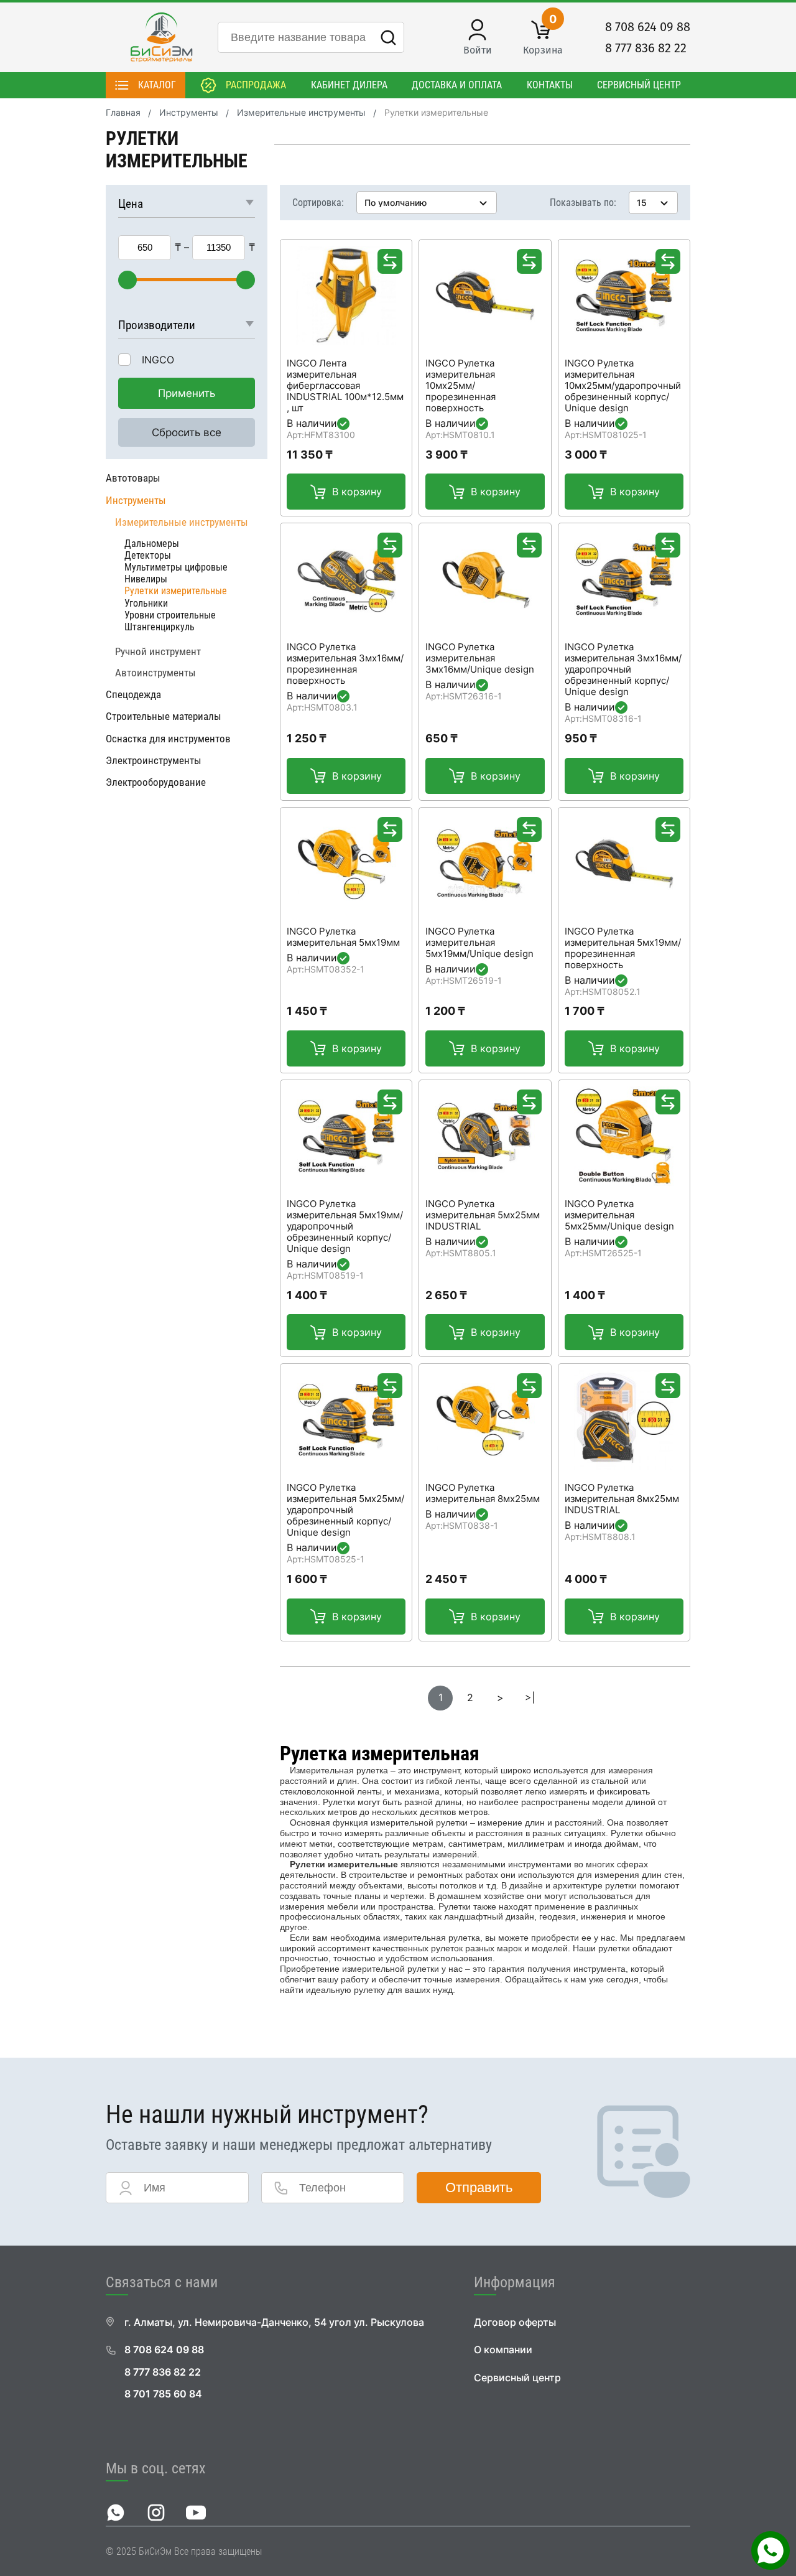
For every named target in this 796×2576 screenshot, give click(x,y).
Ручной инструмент (158, 651)
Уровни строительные (170, 615)
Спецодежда (133, 694)
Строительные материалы (164, 716)
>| (530, 1698)
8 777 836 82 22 (646, 48)
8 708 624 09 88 (648, 27)
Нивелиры (146, 579)
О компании (503, 2350)
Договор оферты (515, 2322)
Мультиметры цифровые (176, 567)
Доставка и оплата (457, 85)
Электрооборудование (156, 782)
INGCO (158, 360)
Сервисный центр (639, 85)
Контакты (550, 85)
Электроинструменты (154, 760)
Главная (123, 113)
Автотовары (133, 478)
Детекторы (148, 555)
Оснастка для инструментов (168, 739)
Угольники (146, 603)
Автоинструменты (155, 673)
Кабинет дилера (349, 85)
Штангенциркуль (160, 627)
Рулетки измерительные (176, 591)
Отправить (479, 2187)
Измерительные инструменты (301, 113)
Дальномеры (152, 544)
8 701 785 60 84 (163, 2394)
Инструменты (189, 113)
